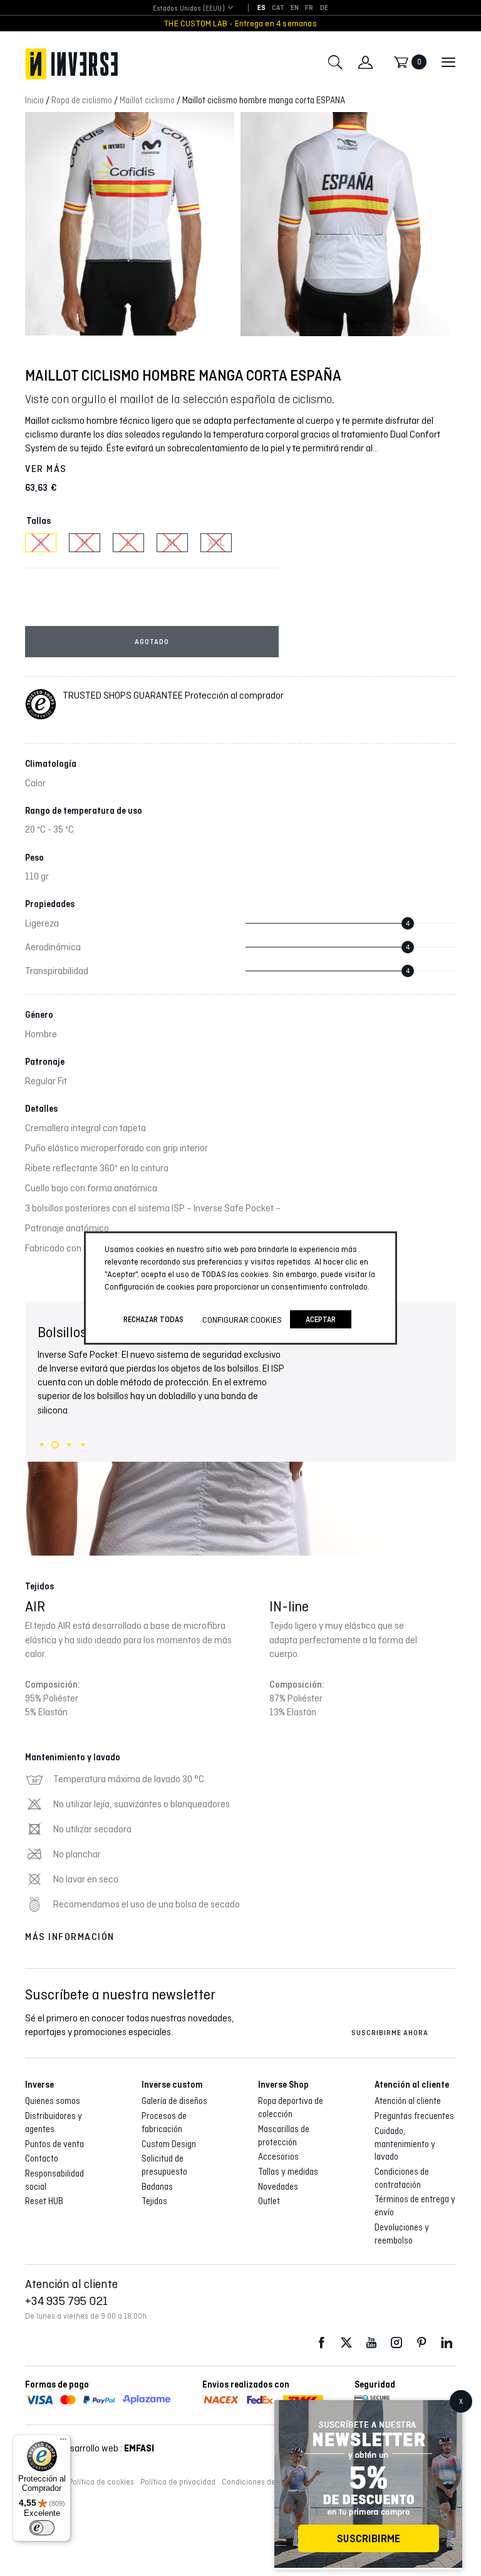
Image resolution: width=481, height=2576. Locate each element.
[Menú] (63, 2442)
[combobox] (189, 8)
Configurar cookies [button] (242, 1320)
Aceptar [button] (321, 1319)
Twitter (346, 2343)
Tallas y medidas (288, 2172)
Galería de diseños (174, 2101)
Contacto (42, 2158)
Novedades (278, 2187)
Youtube (371, 2343)
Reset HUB (44, 2201)
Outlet (269, 2201)
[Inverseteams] (71, 64)
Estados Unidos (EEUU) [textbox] (189, 8)
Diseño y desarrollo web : (90, 2448)
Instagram (396, 2343)
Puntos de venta (54, 2144)
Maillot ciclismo (147, 100)
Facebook (321, 2343)
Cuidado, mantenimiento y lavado (405, 2144)
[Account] (365, 62)
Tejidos (154, 2201)
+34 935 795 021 (66, 2301)
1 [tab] (42, 1445)
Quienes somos (53, 2101)
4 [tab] (83, 1445)
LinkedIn (447, 2343)
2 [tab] (55, 1445)
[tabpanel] (240, 1429)
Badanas (157, 2187)
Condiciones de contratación (272, 2482)
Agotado (152, 642)
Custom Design (169, 2144)
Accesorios (278, 2157)
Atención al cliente (408, 2101)
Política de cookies (101, 2482)
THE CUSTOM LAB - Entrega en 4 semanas (240, 23)
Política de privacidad (178, 2482)
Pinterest (422, 2343)
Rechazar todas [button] (153, 1319)
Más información (70, 1937)
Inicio (34, 100)
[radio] (41, 543)
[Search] (335, 62)
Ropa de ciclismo (82, 100)
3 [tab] (69, 1445)
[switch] (42, 2528)
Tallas (39, 521)
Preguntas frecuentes (414, 2116)
